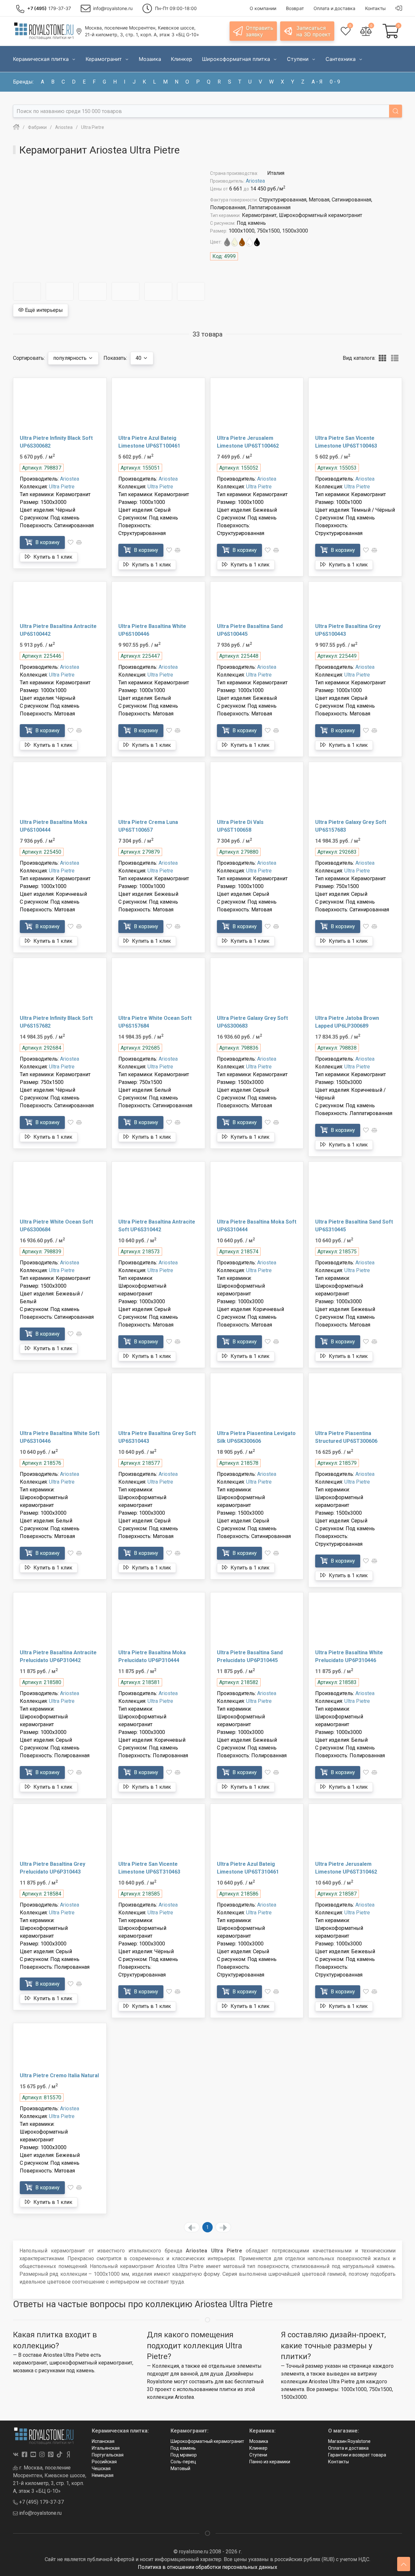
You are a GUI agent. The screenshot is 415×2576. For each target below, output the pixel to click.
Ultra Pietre (62, 487)
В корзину (47, 542)
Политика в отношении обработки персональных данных (207, 2567)
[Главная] (16, 127)
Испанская (103, 2441)
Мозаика (259, 2441)
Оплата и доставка (348, 2448)
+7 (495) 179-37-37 (41, 2502)
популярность (71, 358)
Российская (104, 2462)
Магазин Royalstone (349, 2441)
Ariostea (255, 181)
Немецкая (103, 2475)
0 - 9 (335, 82)
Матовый (180, 2468)
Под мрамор (184, 2455)
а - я (317, 82)
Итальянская (106, 2448)
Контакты (338, 2462)
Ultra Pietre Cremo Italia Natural (59, 2075)
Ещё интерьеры (43, 310)
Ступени (258, 2455)
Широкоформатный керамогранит (207, 2441)
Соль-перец (183, 2462)
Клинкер (258, 2448)
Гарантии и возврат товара (357, 2455)
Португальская (108, 2455)
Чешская (101, 2468)
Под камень (183, 2448)
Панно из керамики (270, 2462)
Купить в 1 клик (52, 557)
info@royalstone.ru (40, 2513)
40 (139, 358)
